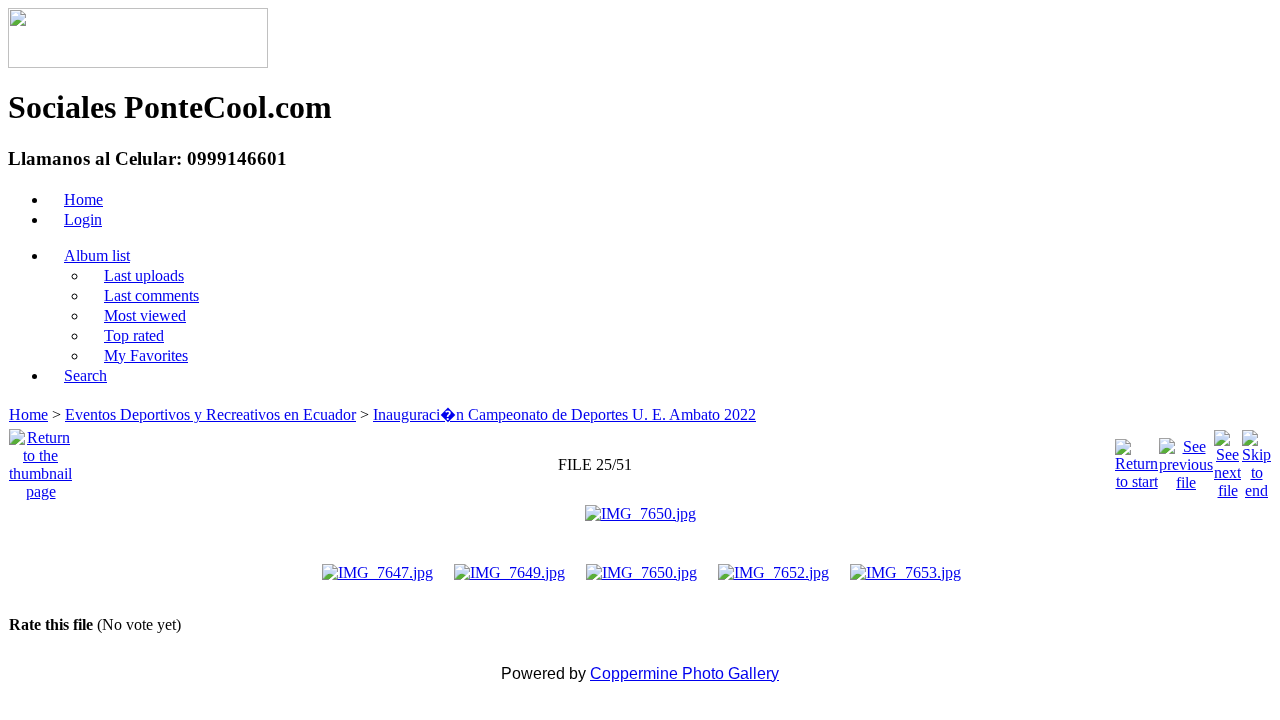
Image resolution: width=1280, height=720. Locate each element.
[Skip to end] (1256, 459)
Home (28, 414)
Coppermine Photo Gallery (684, 673)
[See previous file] (1186, 459)
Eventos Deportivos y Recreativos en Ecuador (210, 414)
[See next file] (1227, 459)
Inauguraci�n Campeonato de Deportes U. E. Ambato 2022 (564, 414)
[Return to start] (1136, 459)
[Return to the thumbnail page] (40, 459)
